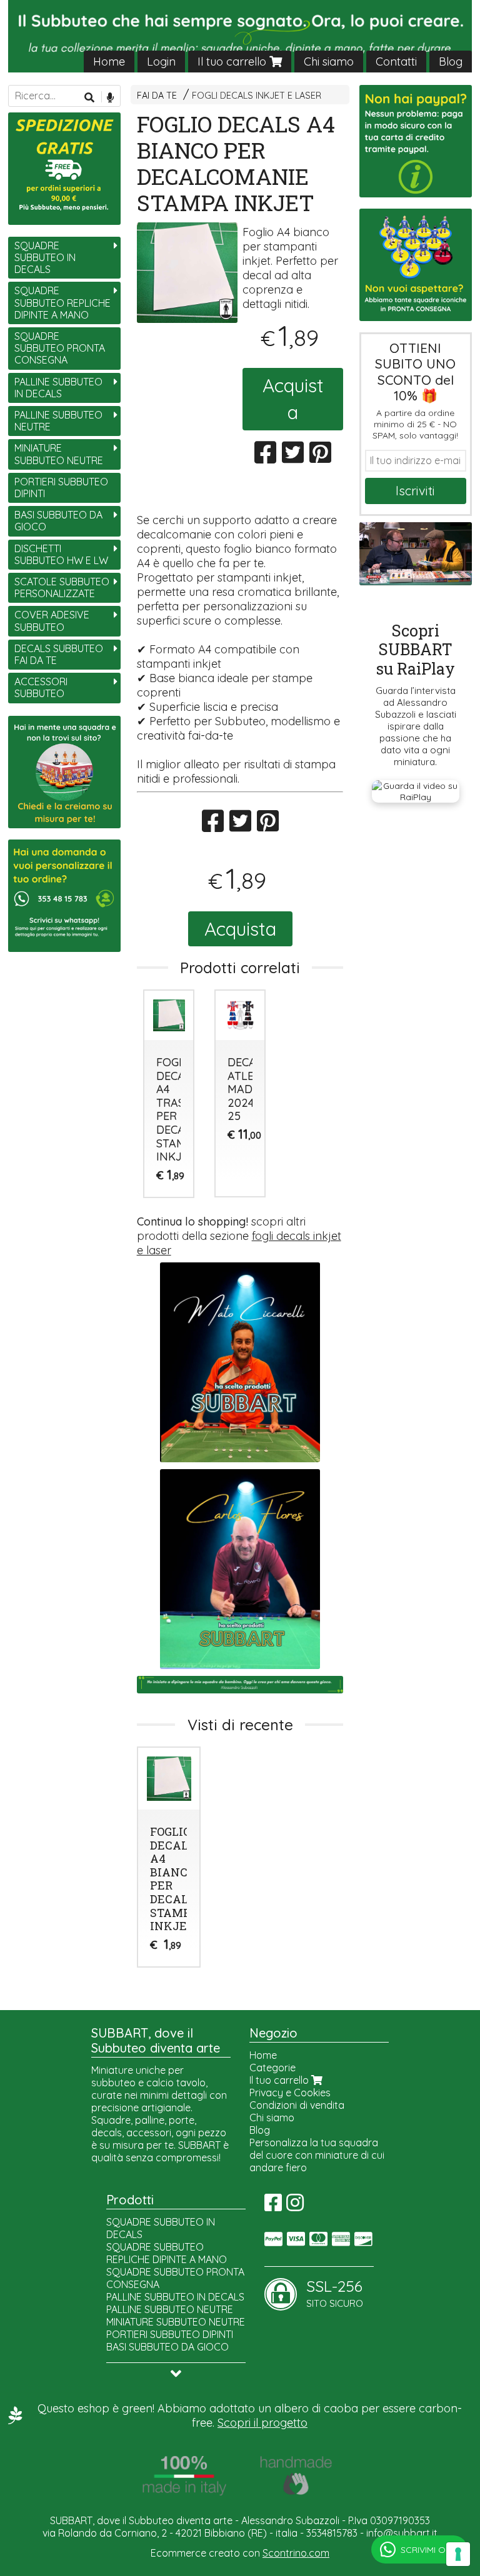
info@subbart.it (402, 2533)
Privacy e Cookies (290, 2093)
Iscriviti (415, 491)
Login (161, 62)
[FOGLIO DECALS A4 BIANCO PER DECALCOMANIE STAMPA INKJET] (187, 273)
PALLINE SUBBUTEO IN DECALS (58, 388)
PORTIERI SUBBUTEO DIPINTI (61, 488)
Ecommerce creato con (240, 2553)
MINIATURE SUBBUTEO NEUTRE (59, 454)
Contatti (396, 62)
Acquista (293, 399)
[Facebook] (273, 2206)
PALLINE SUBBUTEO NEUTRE (58, 421)
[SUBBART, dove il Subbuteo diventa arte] (240, 36)
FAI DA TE (157, 96)
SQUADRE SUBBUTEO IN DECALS (45, 257)
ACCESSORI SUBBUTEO (41, 687)
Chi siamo (329, 62)
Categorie (272, 2068)
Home (109, 62)
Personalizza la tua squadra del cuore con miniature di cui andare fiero (317, 2155)
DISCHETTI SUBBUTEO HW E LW (61, 554)
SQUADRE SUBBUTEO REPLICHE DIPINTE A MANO (62, 302)
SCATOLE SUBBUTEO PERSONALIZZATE (62, 587)
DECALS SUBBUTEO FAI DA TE (59, 654)
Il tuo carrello (233, 62)
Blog (451, 62)
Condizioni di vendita (297, 2105)
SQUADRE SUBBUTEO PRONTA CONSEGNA (60, 348)
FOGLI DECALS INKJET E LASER (257, 96)
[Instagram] (295, 2206)
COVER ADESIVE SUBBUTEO (52, 621)
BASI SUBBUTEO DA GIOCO (58, 521)
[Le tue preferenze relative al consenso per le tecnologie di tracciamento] (458, 2554)
